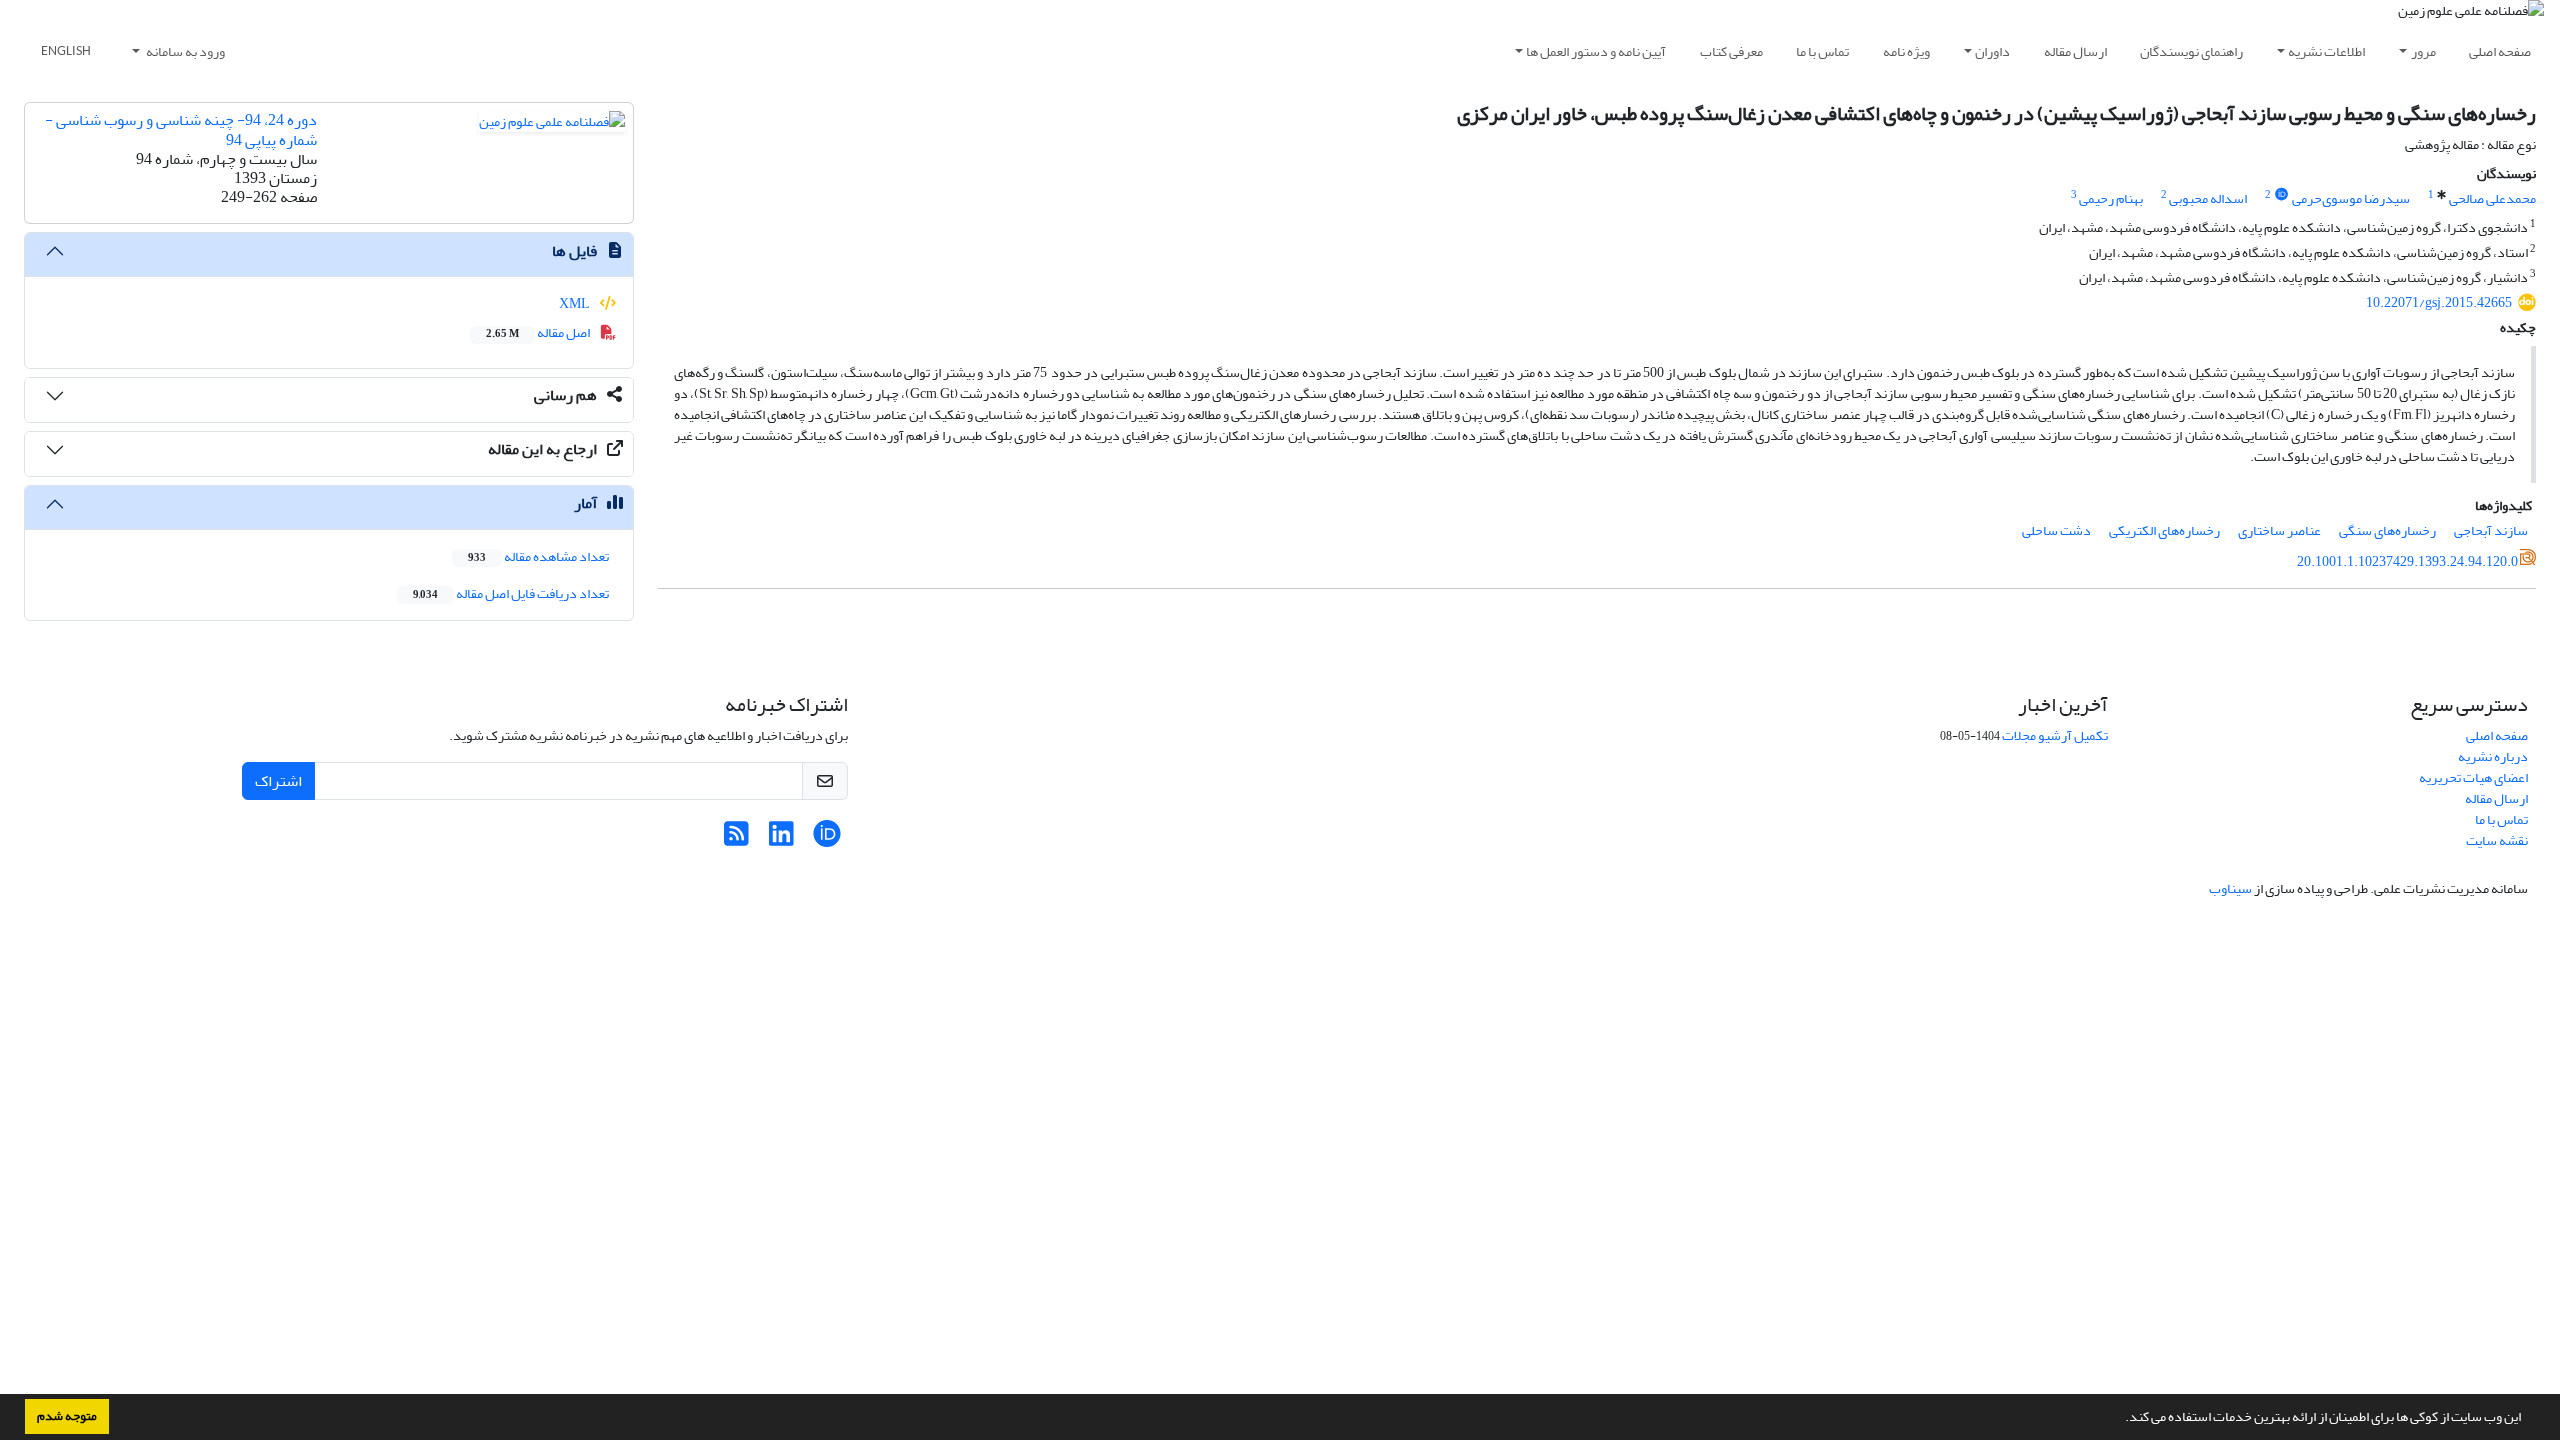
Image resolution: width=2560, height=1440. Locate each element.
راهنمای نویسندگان (2191, 51)
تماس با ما (1822, 51)
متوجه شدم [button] (67, 1416)
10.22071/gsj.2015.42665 (2439, 302)
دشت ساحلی (2056, 530)
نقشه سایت (2497, 840)
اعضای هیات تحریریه (2473, 777)
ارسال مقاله (2075, 51)
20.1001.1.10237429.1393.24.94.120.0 (2407, 561)
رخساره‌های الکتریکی (2164, 530)
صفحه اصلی (2500, 51)
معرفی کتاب (1731, 51)
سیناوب (2230, 888)
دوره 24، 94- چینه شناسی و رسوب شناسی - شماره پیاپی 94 (181, 129)
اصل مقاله (539, 332)
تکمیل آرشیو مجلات (2055, 735)
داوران (1992, 51)
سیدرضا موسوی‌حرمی (2351, 198)
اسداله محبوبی (2208, 198)
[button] (2120, 1419)
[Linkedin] (781, 839)
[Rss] (736, 839)
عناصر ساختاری (2279, 530)
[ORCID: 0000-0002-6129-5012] (2281, 195)
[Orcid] (826, 839)
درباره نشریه (2493, 756)
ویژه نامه (1906, 51)
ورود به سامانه (184, 51)
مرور (2423, 51)
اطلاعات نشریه (2326, 51)
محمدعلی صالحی (2492, 198)
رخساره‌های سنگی (2387, 530)
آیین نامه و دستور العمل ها (1596, 51)
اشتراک (278, 781)
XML (575, 303)
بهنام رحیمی (2111, 198)
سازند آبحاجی (2491, 530)
